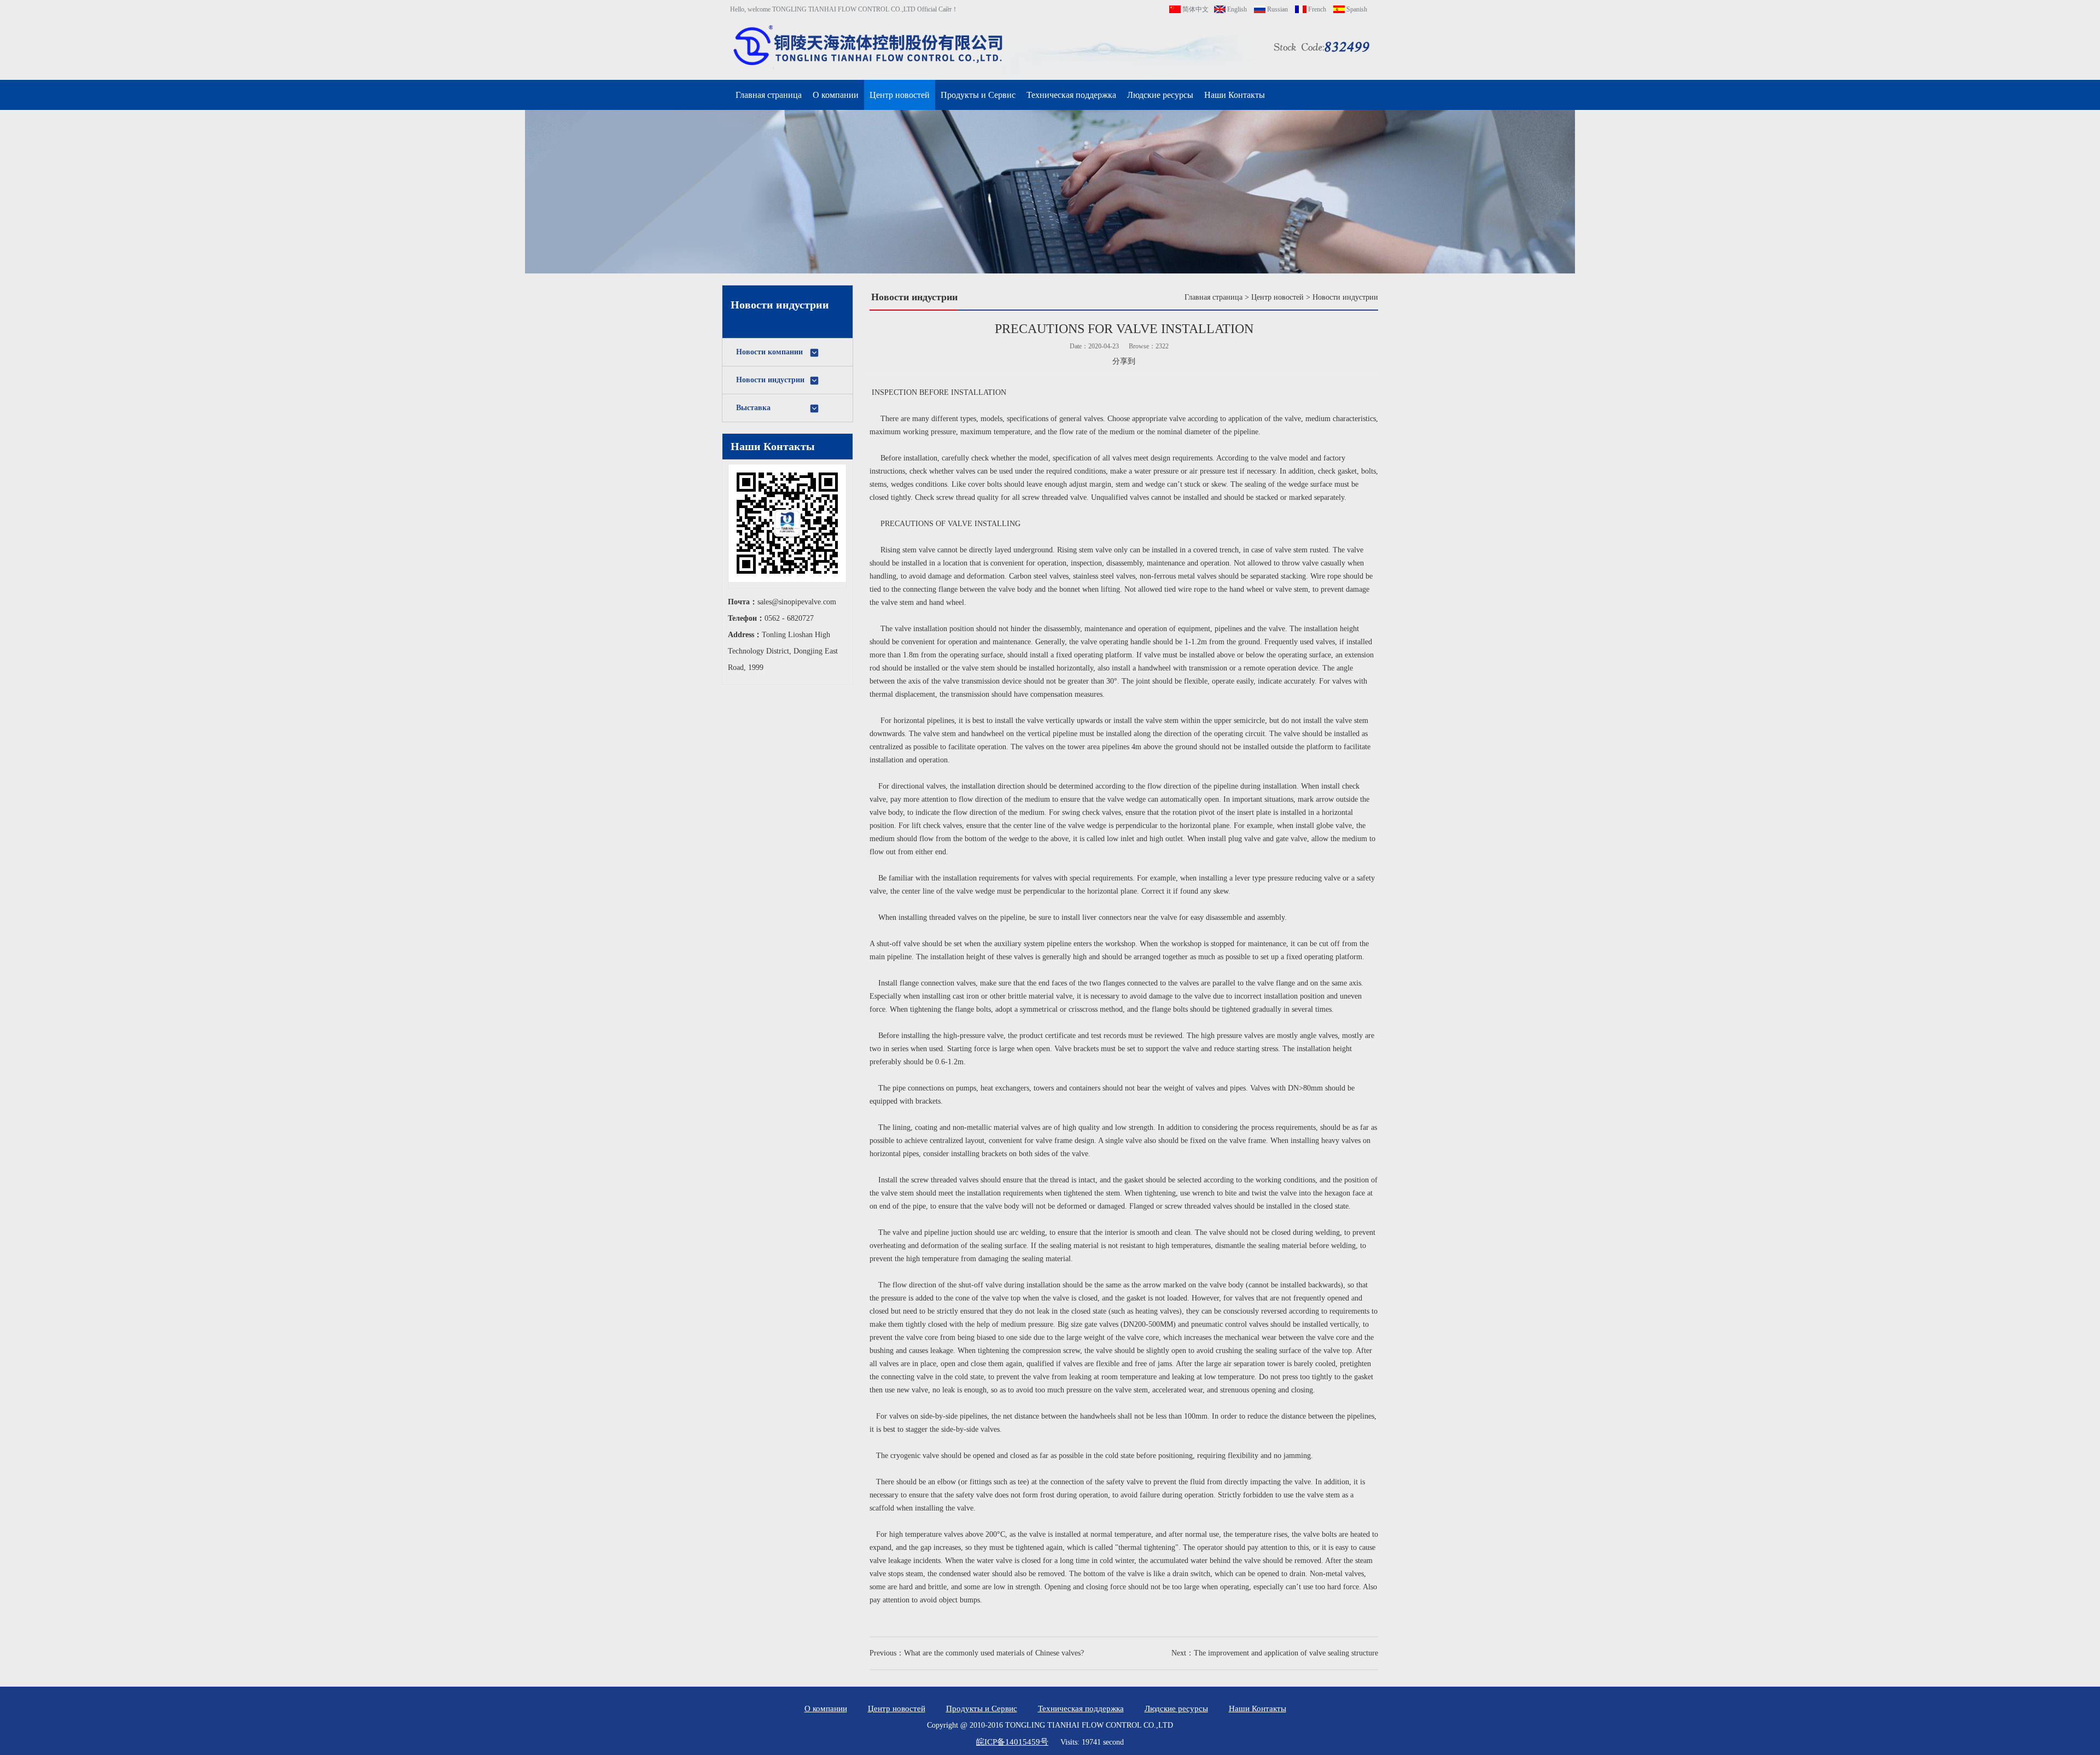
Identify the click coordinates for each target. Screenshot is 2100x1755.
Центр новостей (900, 95)
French (1316, 9)
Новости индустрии (770, 380)
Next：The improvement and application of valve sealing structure (1275, 1653)
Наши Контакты (1235, 95)
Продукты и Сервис (978, 95)
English (1236, 9)
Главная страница (769, 95)
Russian (1277, 9)
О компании (836, 95)
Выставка (753, 408)
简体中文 (1195, 9)
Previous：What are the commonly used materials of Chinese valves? (977, 1653)
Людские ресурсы (1160, 95)
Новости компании (769, 352)
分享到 (1124, 361)
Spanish (1356, 9)
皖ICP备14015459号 (1012, 1742)
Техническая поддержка (1071, 95)
